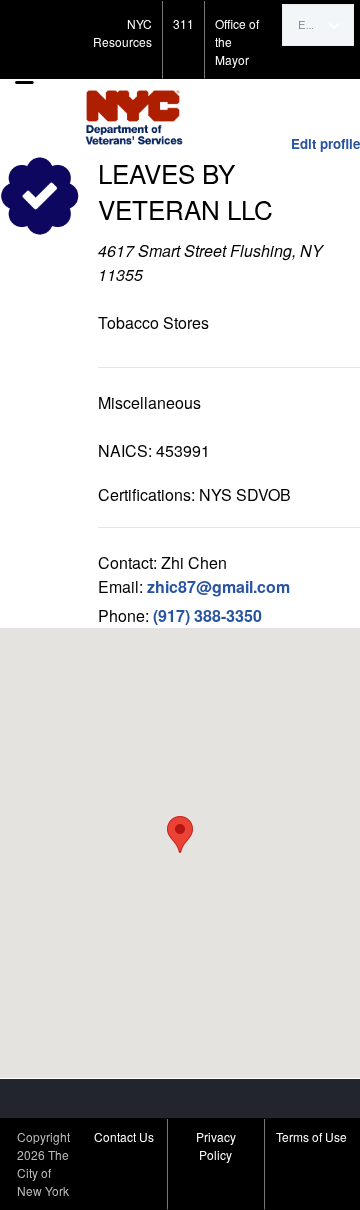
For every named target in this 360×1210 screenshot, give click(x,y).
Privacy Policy (216, 1145)
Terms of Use (311, 1136)
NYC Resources (122, 32)
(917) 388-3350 (207, 615)
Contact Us (124, 1136)
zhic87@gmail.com (218, 586)
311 (183, 23)
